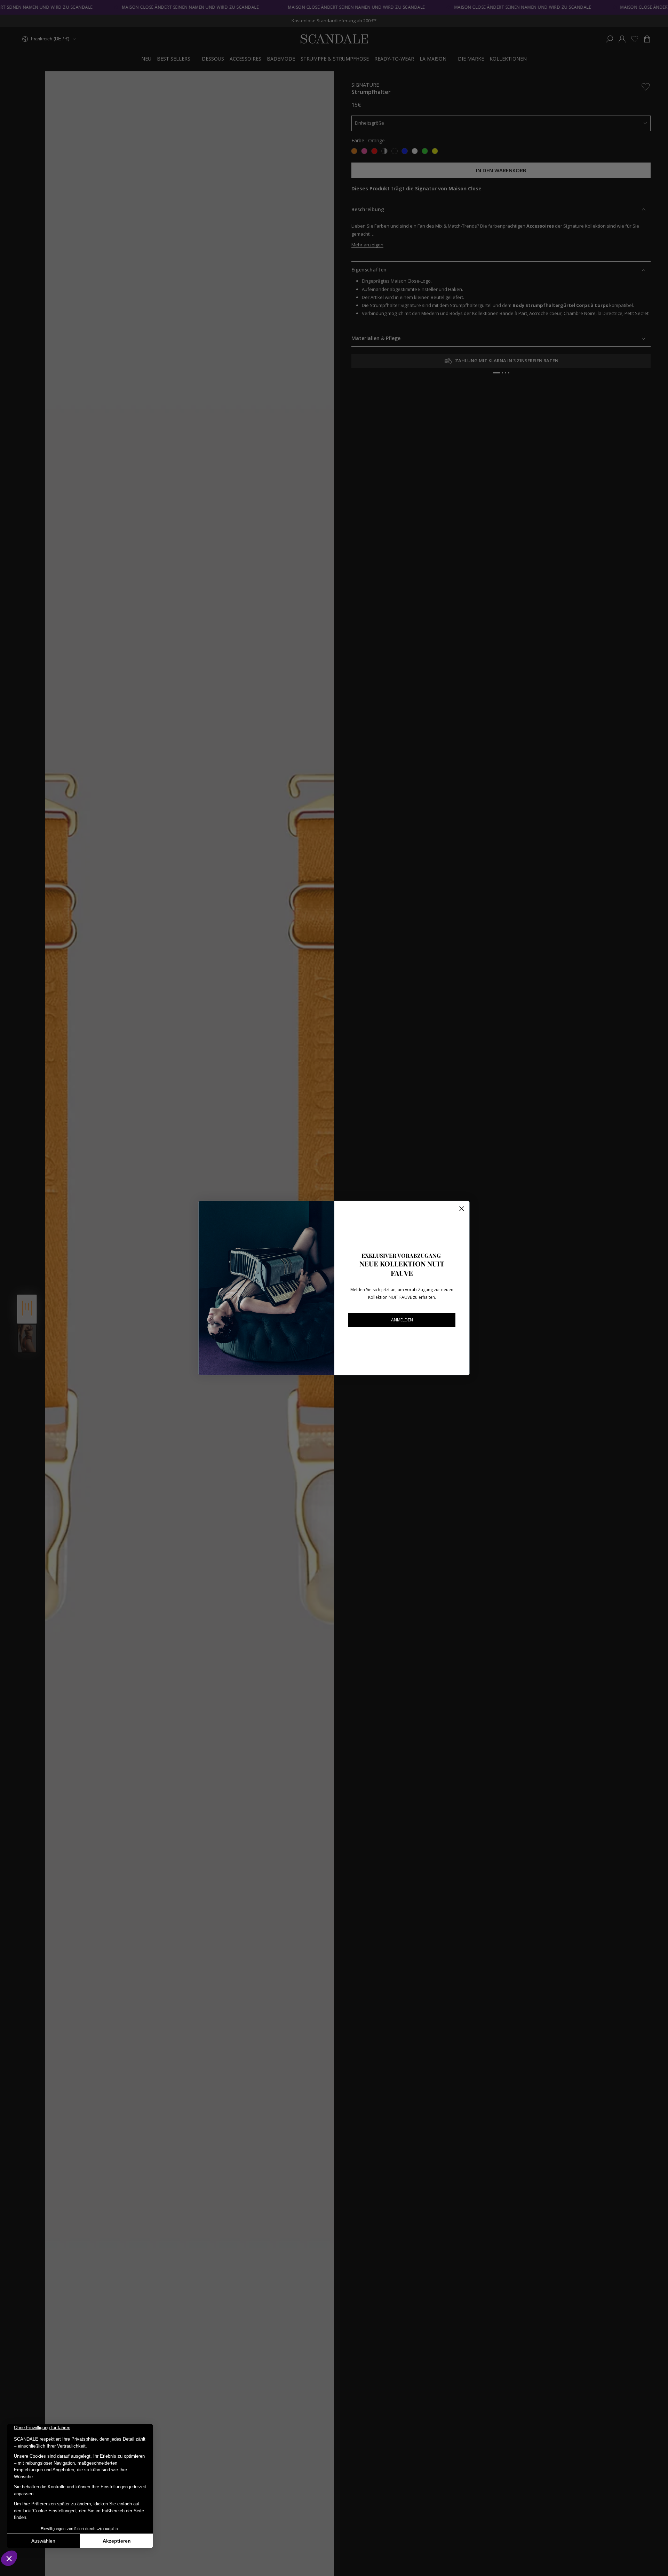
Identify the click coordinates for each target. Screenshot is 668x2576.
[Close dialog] (462, 1209)
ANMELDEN (402, 1320)
